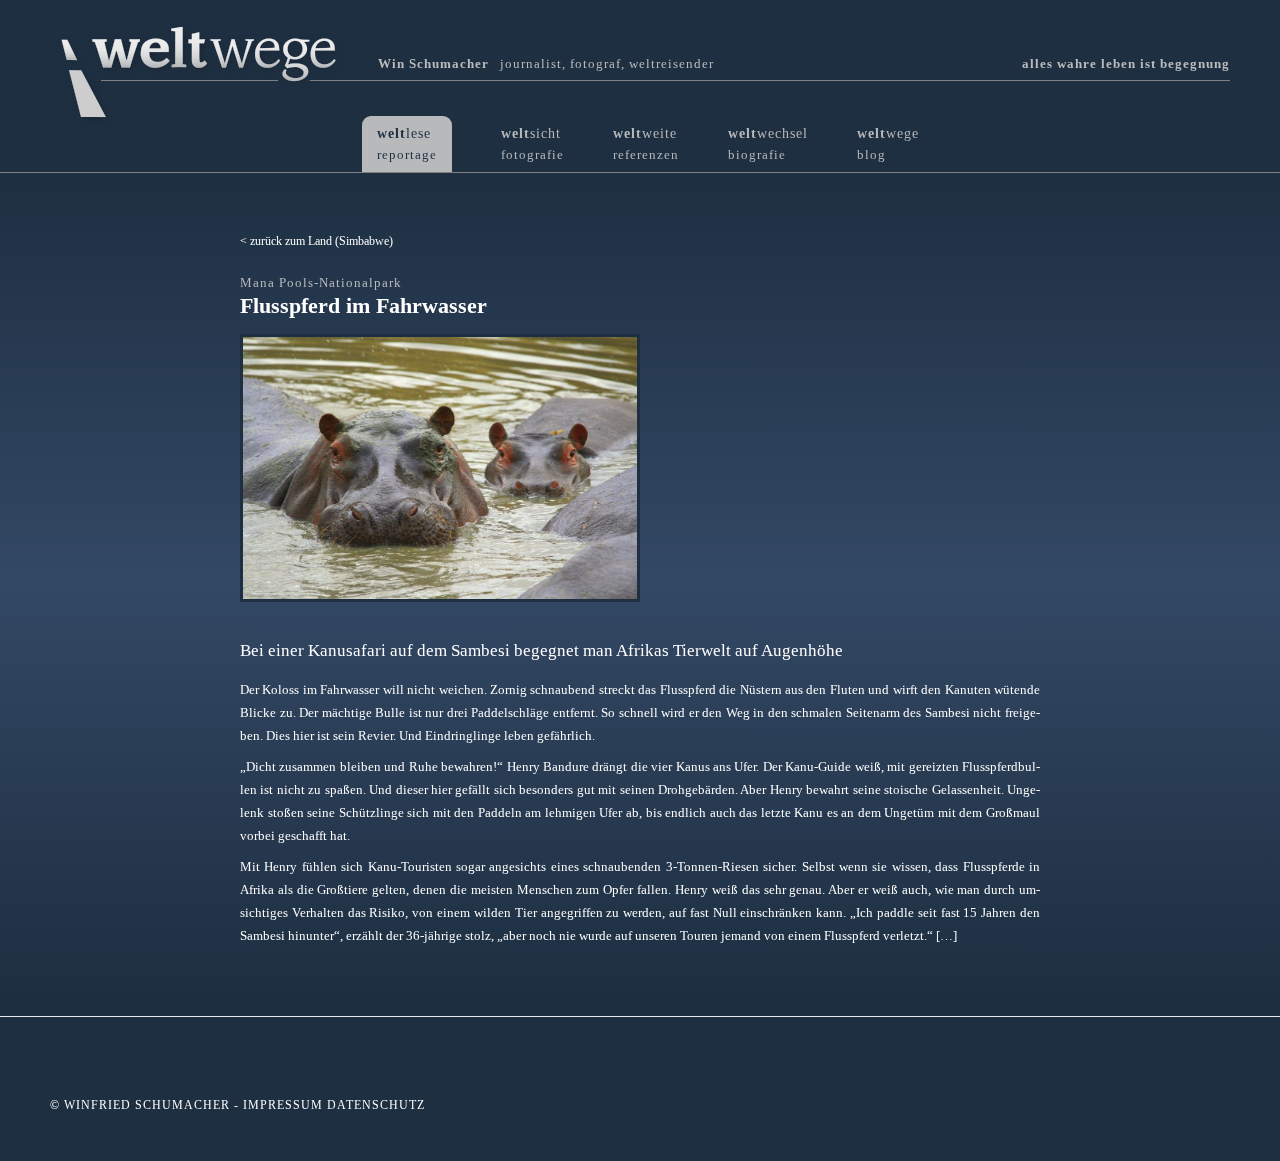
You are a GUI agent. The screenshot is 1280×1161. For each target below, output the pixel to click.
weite (646, 143)
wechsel (768, 143)
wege (888, 143)
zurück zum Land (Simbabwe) (321, 241)
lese (407, 143)
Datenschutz (376, 1105)
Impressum (283, 1105)
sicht (532, 143)
